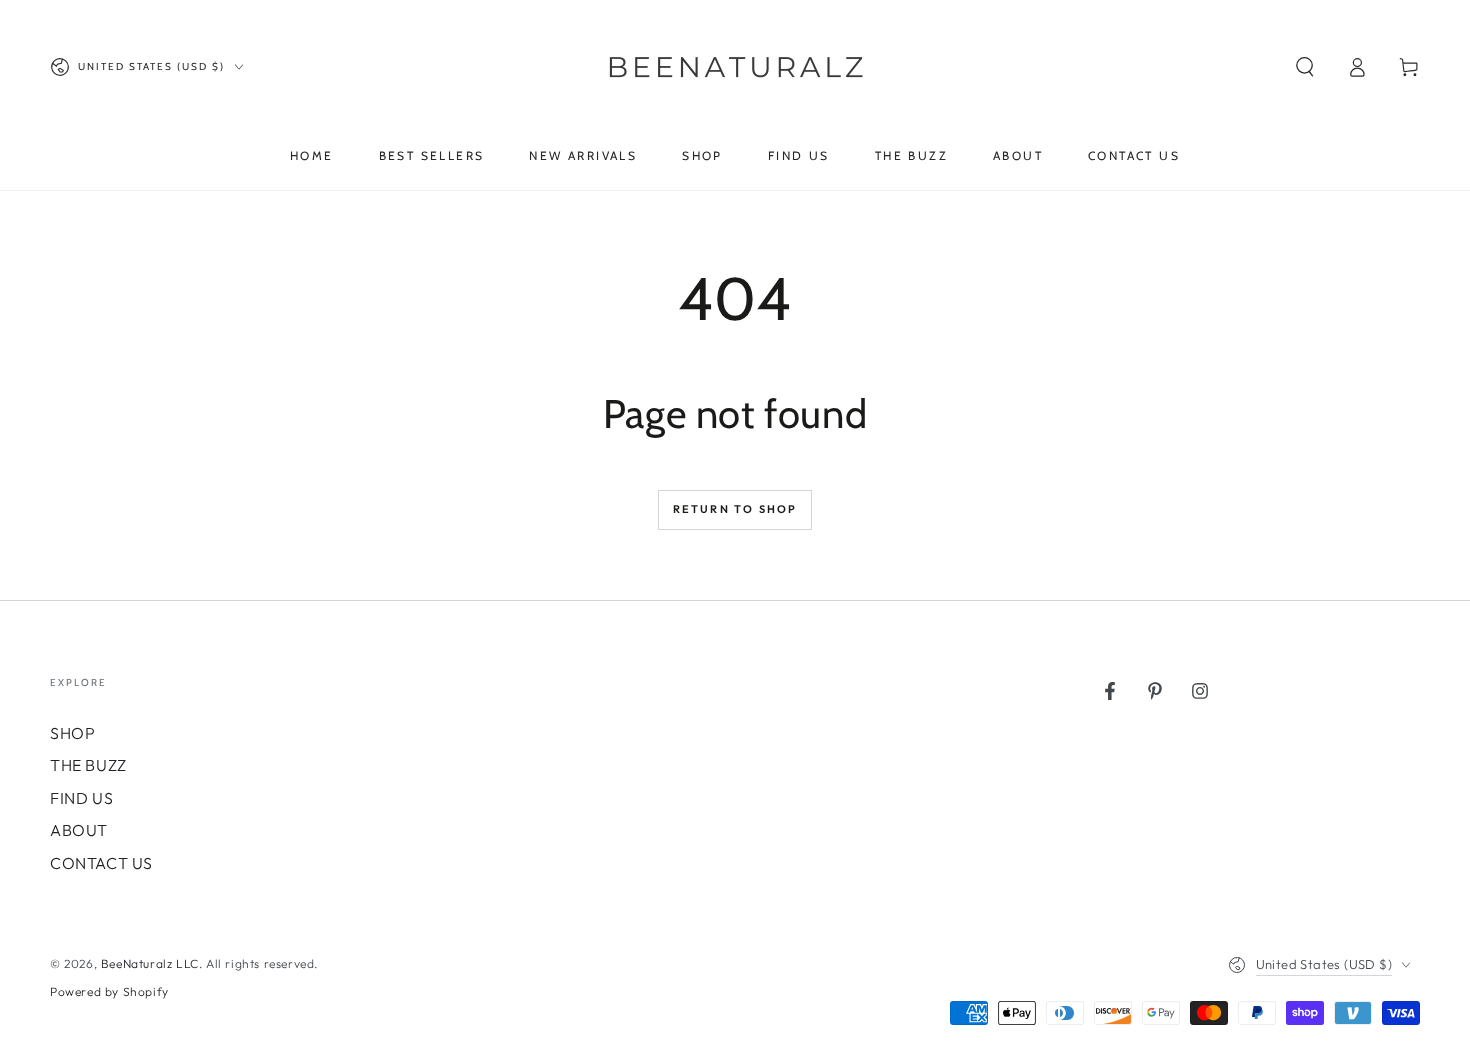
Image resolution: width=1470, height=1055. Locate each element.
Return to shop (735, 509)
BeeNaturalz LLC (150, 963)
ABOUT (79, 830)
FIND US (81, 798)
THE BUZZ (88, 765)
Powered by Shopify (109, 991)
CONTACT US (101, 863)
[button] (1305, 67)
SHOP (72, 733)
